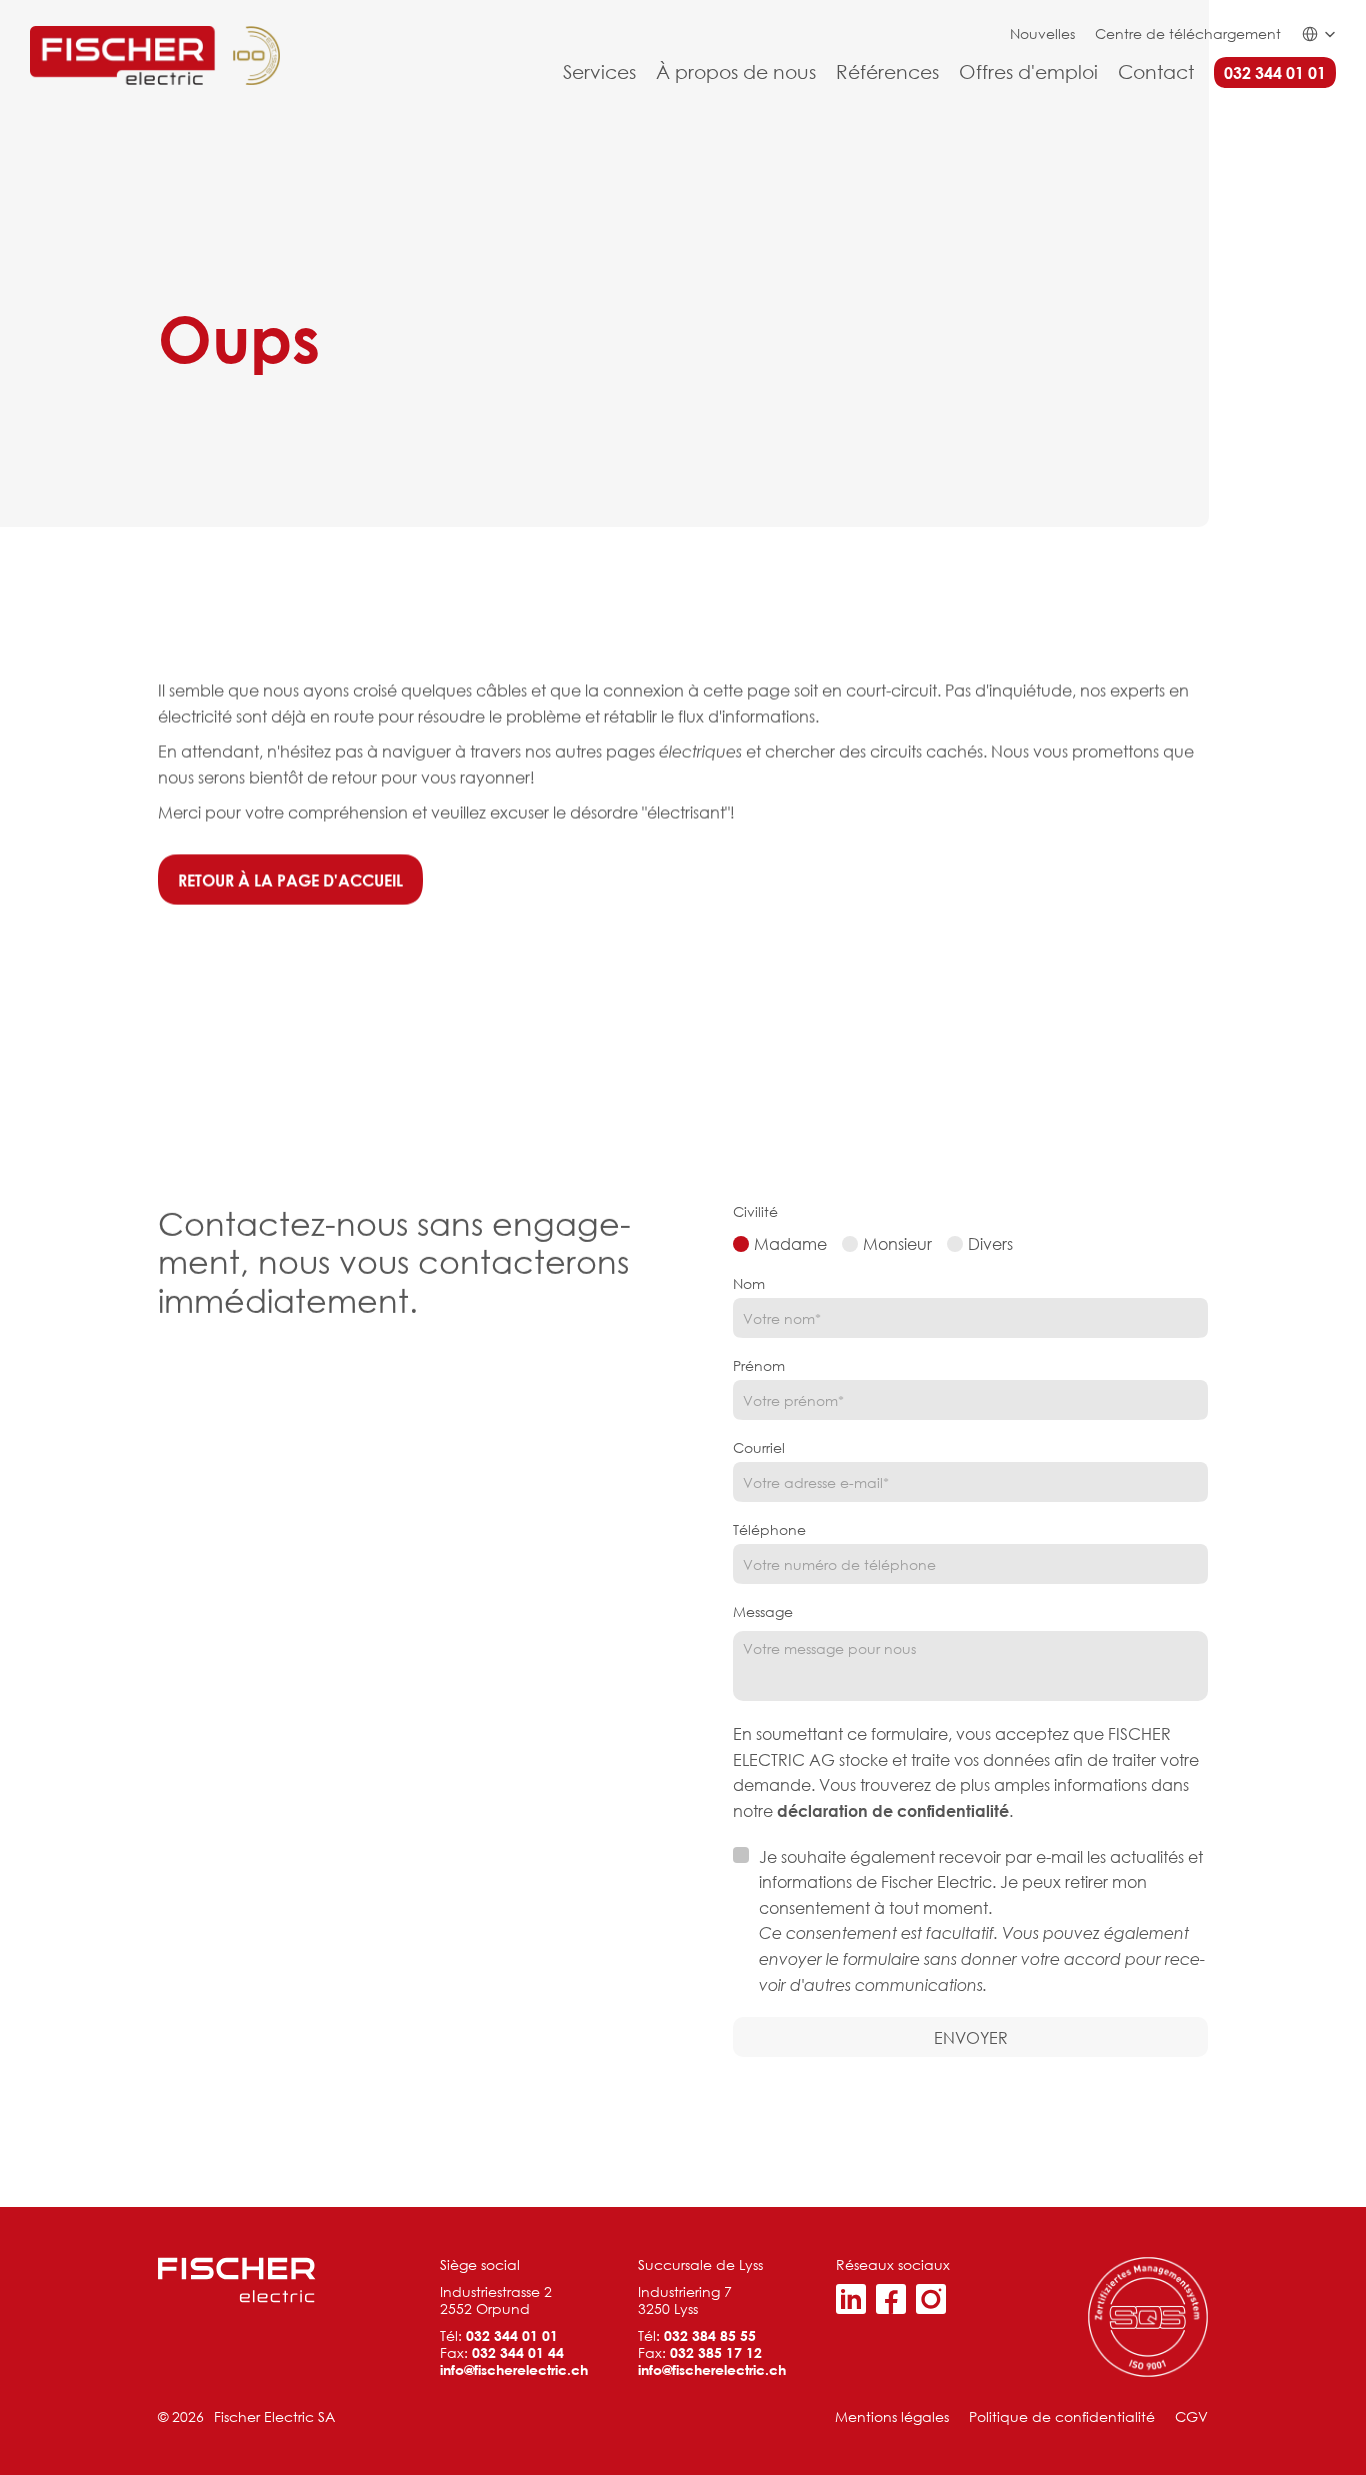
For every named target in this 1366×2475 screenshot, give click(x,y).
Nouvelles (1042, 33)
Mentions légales (892, 2416)
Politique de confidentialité (1062, 2416)
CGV (1191, 2416)
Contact (1156, 71)
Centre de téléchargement (1188, 33)
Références (887, 71)
